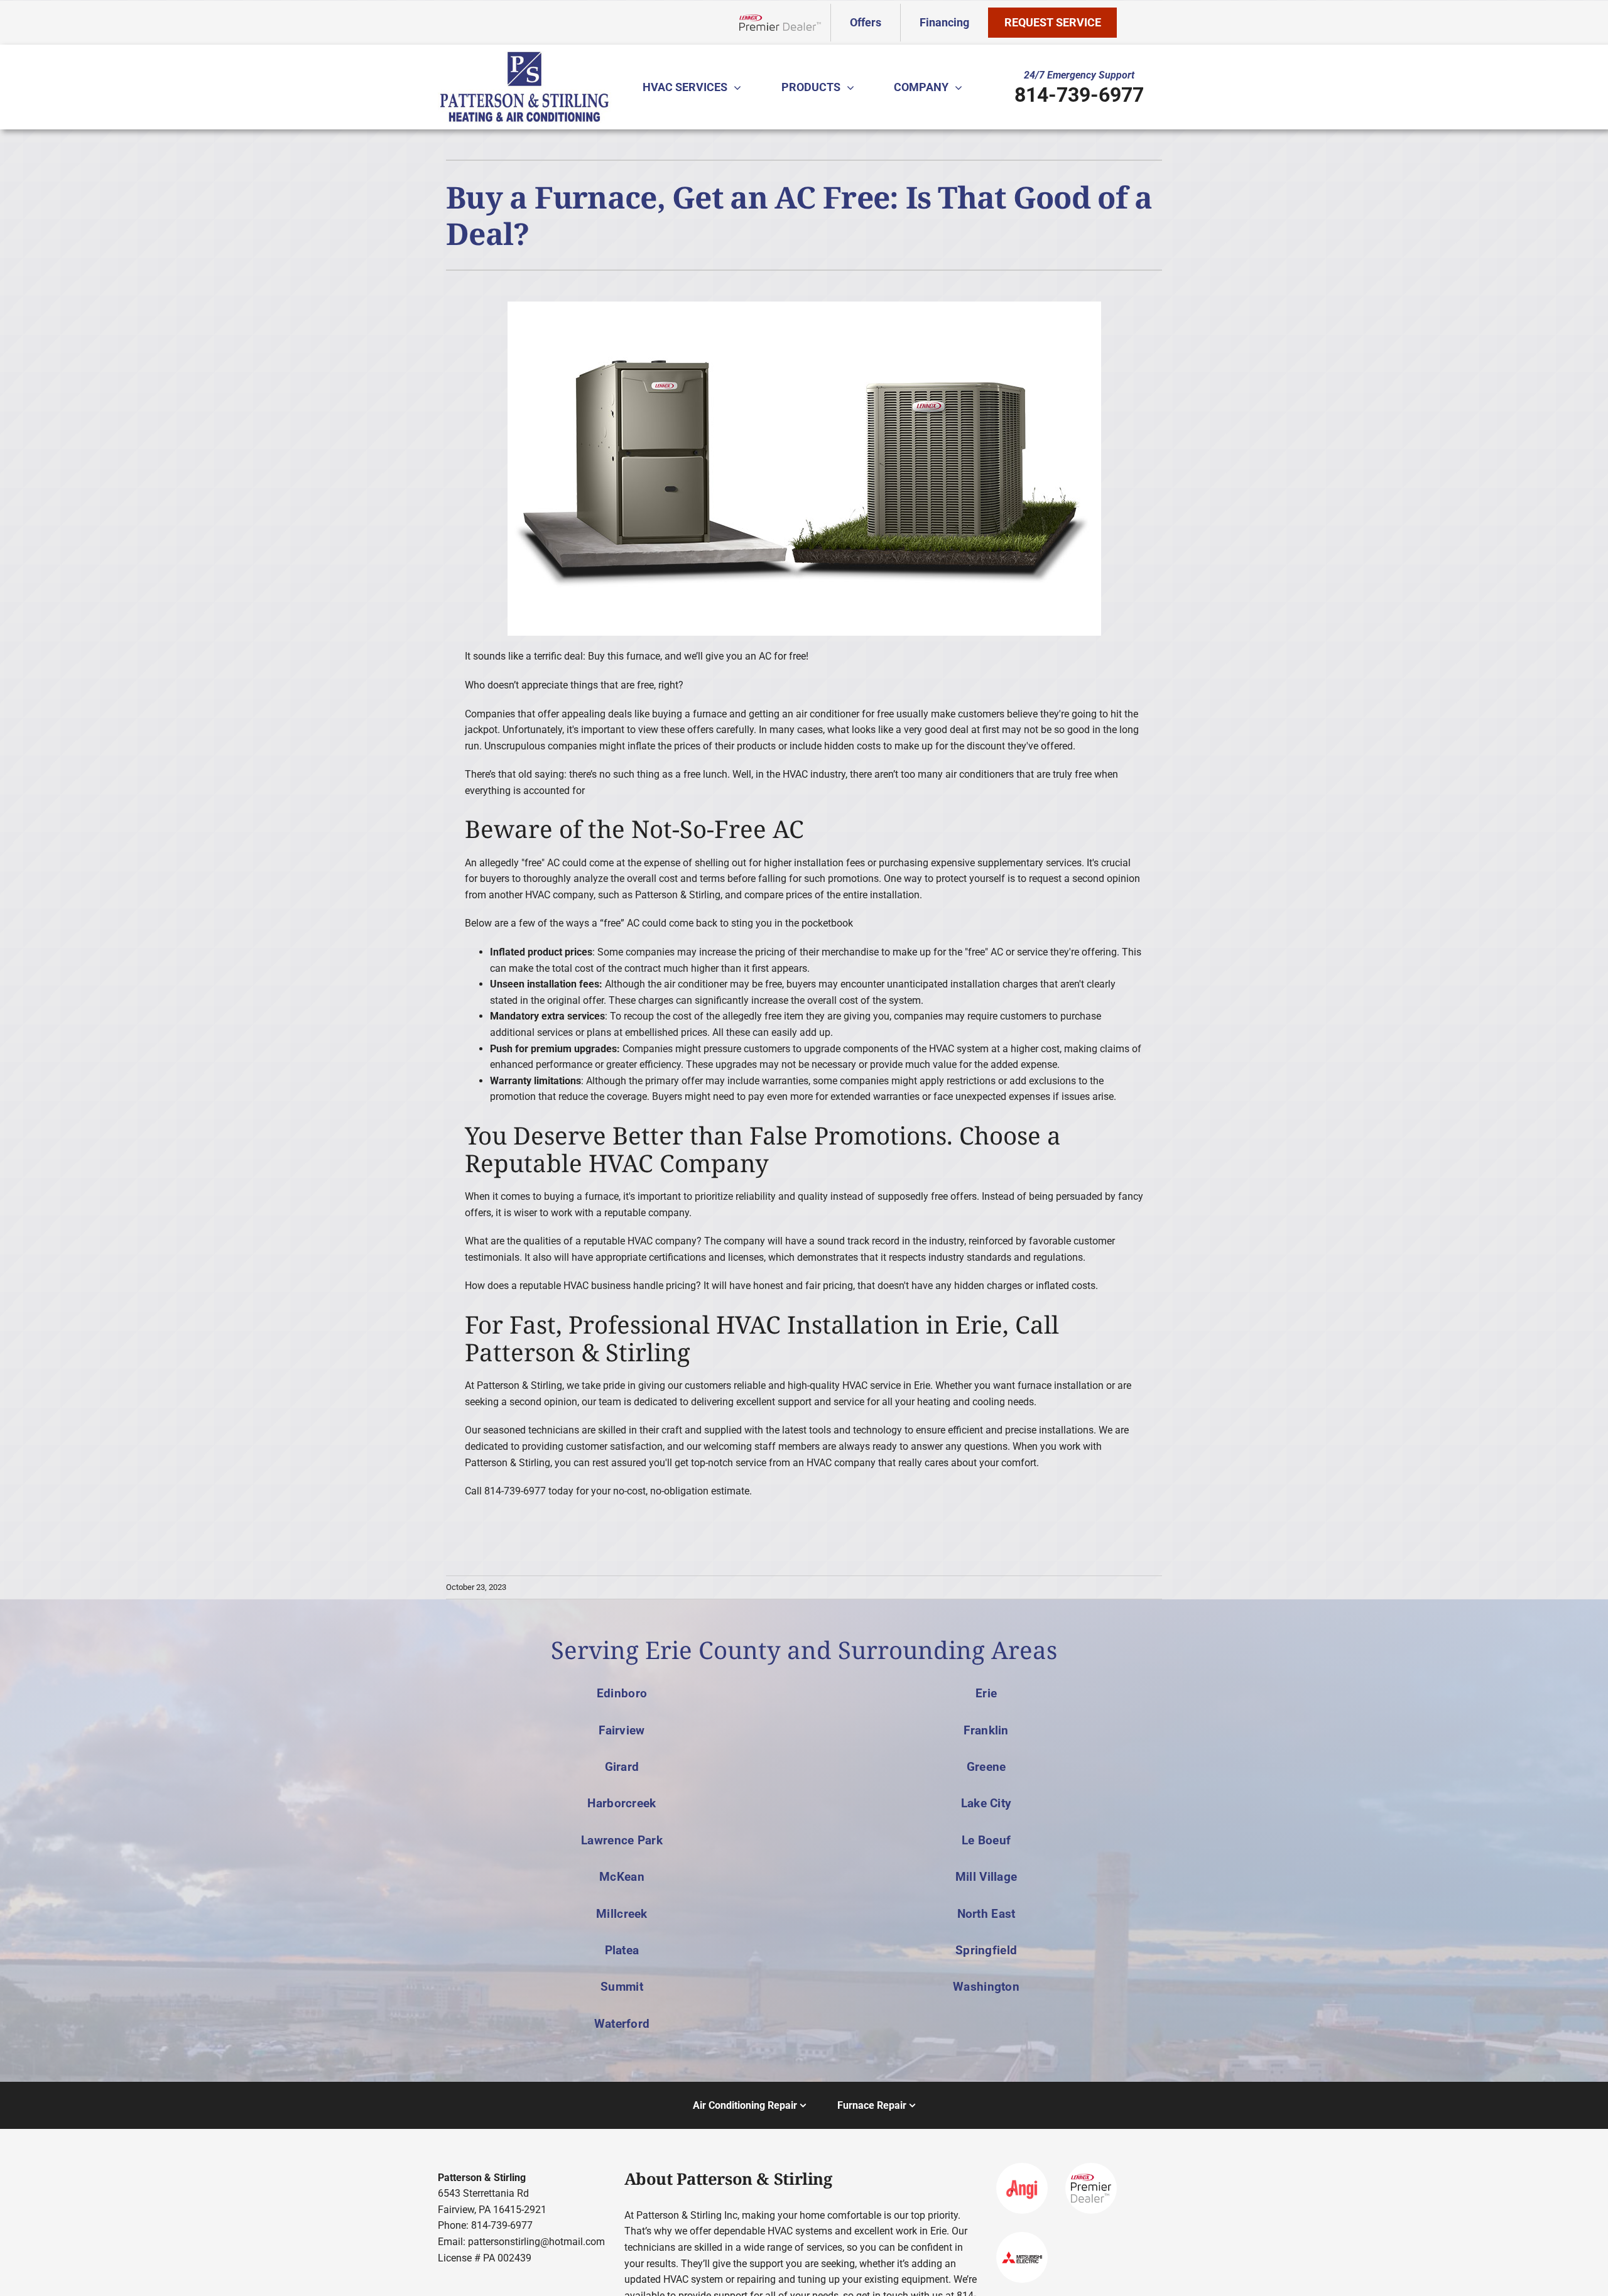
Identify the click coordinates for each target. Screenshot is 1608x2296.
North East (986, 1914)
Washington (986, 1987)
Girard (622, 1767)
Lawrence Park (622, 1840)
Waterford (622, 2024)
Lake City (986, 1803)
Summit (622, 1987)
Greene (986, 1767)
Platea (622, 1950)
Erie (986, 1693)
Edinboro (622, 1693)
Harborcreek (622, 1803)
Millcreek (622, 1914)
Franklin (986, 1730)
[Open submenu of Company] (962, 87)
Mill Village (986, 1877)
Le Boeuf (986, 1840)
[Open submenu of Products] (854, 87)
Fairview (622, 1730)
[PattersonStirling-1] (524, 56)
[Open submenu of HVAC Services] (741, 87)
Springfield (986, 1950)
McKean (622, 1877)
